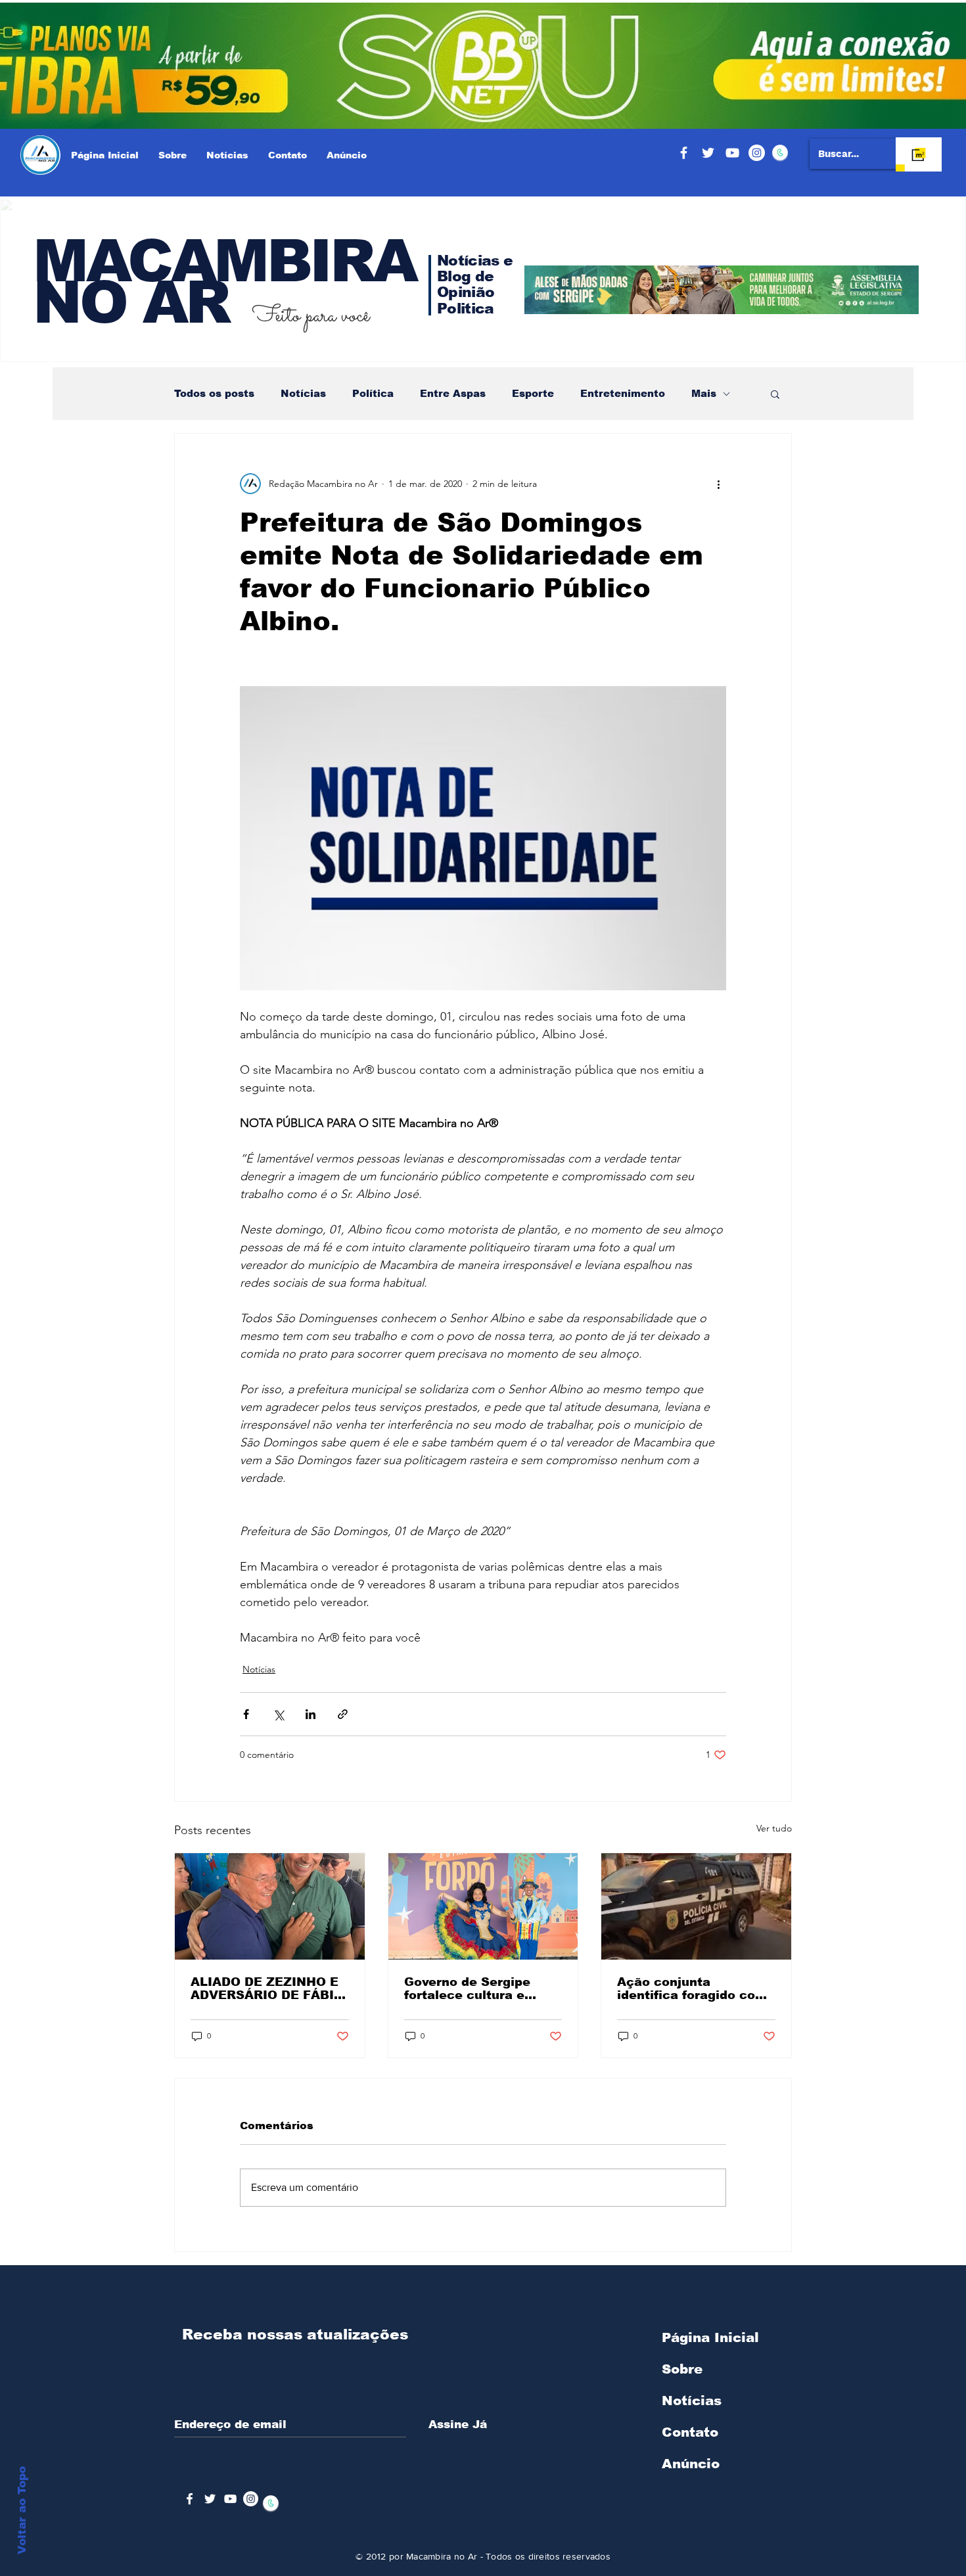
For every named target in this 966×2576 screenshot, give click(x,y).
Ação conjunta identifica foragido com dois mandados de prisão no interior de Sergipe (692, 1989)
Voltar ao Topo (22, 2510)
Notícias (303, 393)
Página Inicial (710, 2337)
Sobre (682, 2369)
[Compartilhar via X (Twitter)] (278, 1714)
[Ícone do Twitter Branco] (210, 2499)
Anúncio (691, 2464)
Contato (690, 2432)
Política (373, 393)
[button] (775, 394)
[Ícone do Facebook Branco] (190, 2499)
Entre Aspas (453, 393)
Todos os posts (214, 393)
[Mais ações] (718, 484)
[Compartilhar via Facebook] (246, 1714)
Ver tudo (774, 1828)
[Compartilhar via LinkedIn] (310, 1714)
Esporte (533, 393)
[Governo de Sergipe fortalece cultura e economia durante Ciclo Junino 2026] (483, 1906)
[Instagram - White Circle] (757, 153)
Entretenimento (623, 393)
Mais (704, 393)
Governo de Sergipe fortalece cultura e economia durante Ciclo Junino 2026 (481, 1989)
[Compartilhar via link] (343, 1714)
